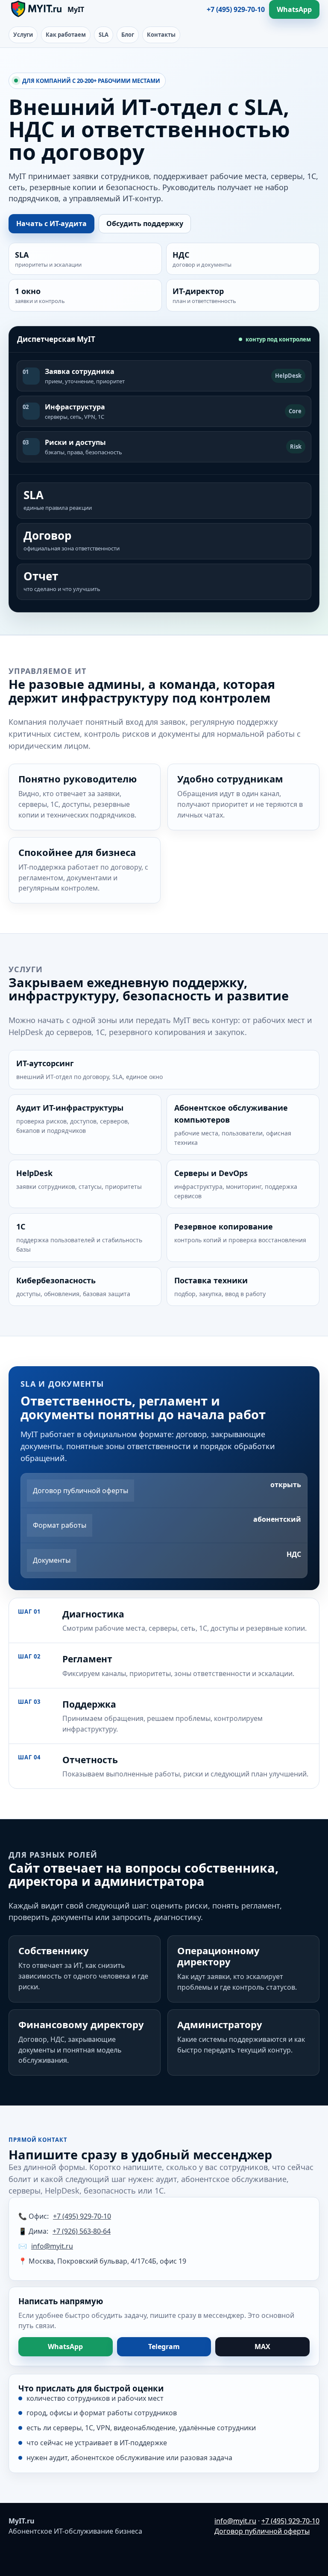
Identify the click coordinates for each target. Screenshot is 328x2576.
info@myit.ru (52, 2246)
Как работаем (66, 35)
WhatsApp (294, 9)
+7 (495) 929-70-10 (236, 9)
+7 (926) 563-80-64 (82, 2231)
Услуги (23, 35)
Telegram (164, 2347)
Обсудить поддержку (145, 223)
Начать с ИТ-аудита (51, 223)
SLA (104, 35)
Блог (128, 35)
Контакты (161, 35)
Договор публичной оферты (262, 2531)
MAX (262, 2347)
